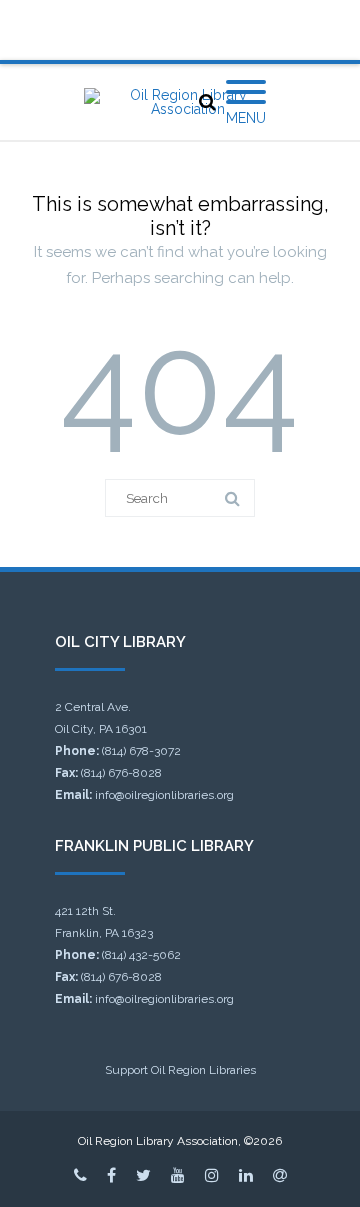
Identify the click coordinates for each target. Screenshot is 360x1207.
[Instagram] (212, 1175)
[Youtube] (178, 1175)
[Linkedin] (246, 1175)
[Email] (280, 1175)
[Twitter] (143, 1175)
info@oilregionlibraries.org (164, 795)
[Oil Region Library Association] (180, 102)
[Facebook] (111, 1175)
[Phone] (80, 1175)
